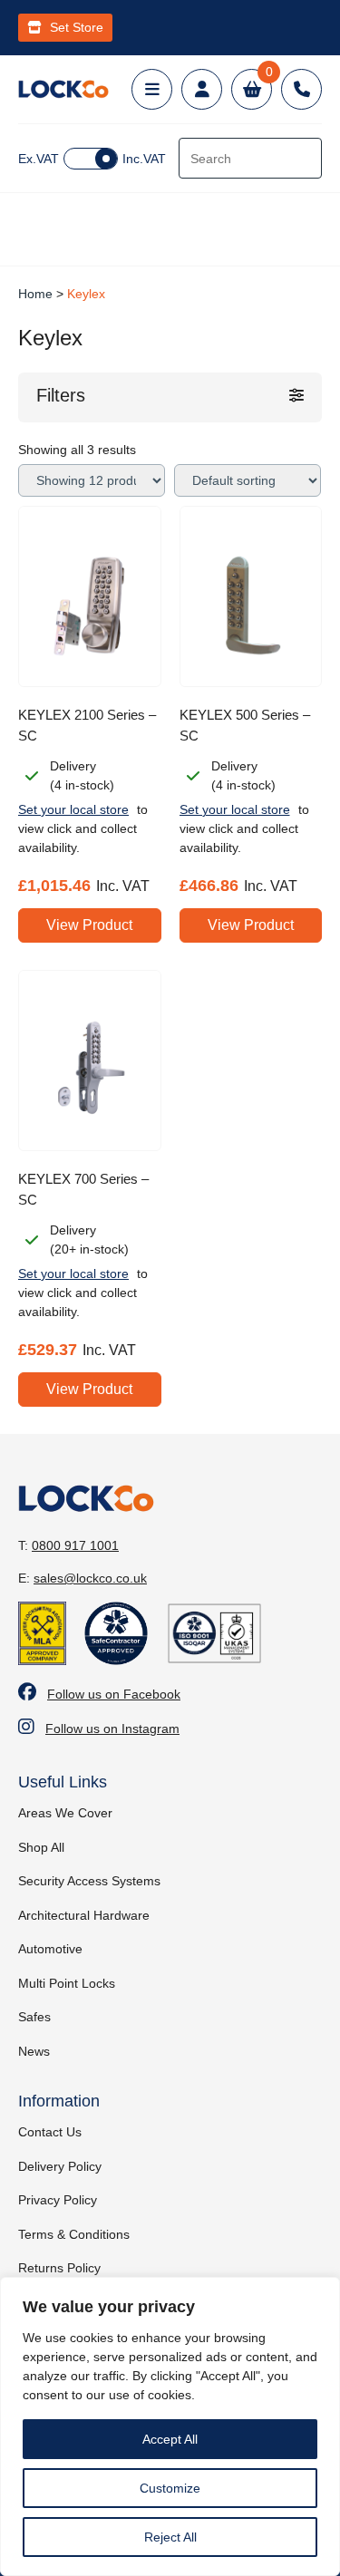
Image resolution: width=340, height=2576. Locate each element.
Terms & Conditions (74, 2234)
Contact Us (50, 2132)
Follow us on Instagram (112, 1729)
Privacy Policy (58, 2200)
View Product (89, 925)
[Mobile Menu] (152, 89)
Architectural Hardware (84, 1915)
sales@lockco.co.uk (90, 1578)
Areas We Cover (65, 1813)
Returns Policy (59, 2268)
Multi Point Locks (67, 1983)
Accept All (170, 2439)
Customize (170, 2488)
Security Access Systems (89, 1881)
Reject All (170, 2537)
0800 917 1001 (75, 1545)
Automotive (50, 1949)
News (34, 2051)
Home (35, 294)
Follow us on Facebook (114, 1694)
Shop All (41, 1847)
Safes (34, 2017)
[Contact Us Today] (301, 89)
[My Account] (202, 89)
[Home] (63, 89)
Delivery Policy (60, 2166)
